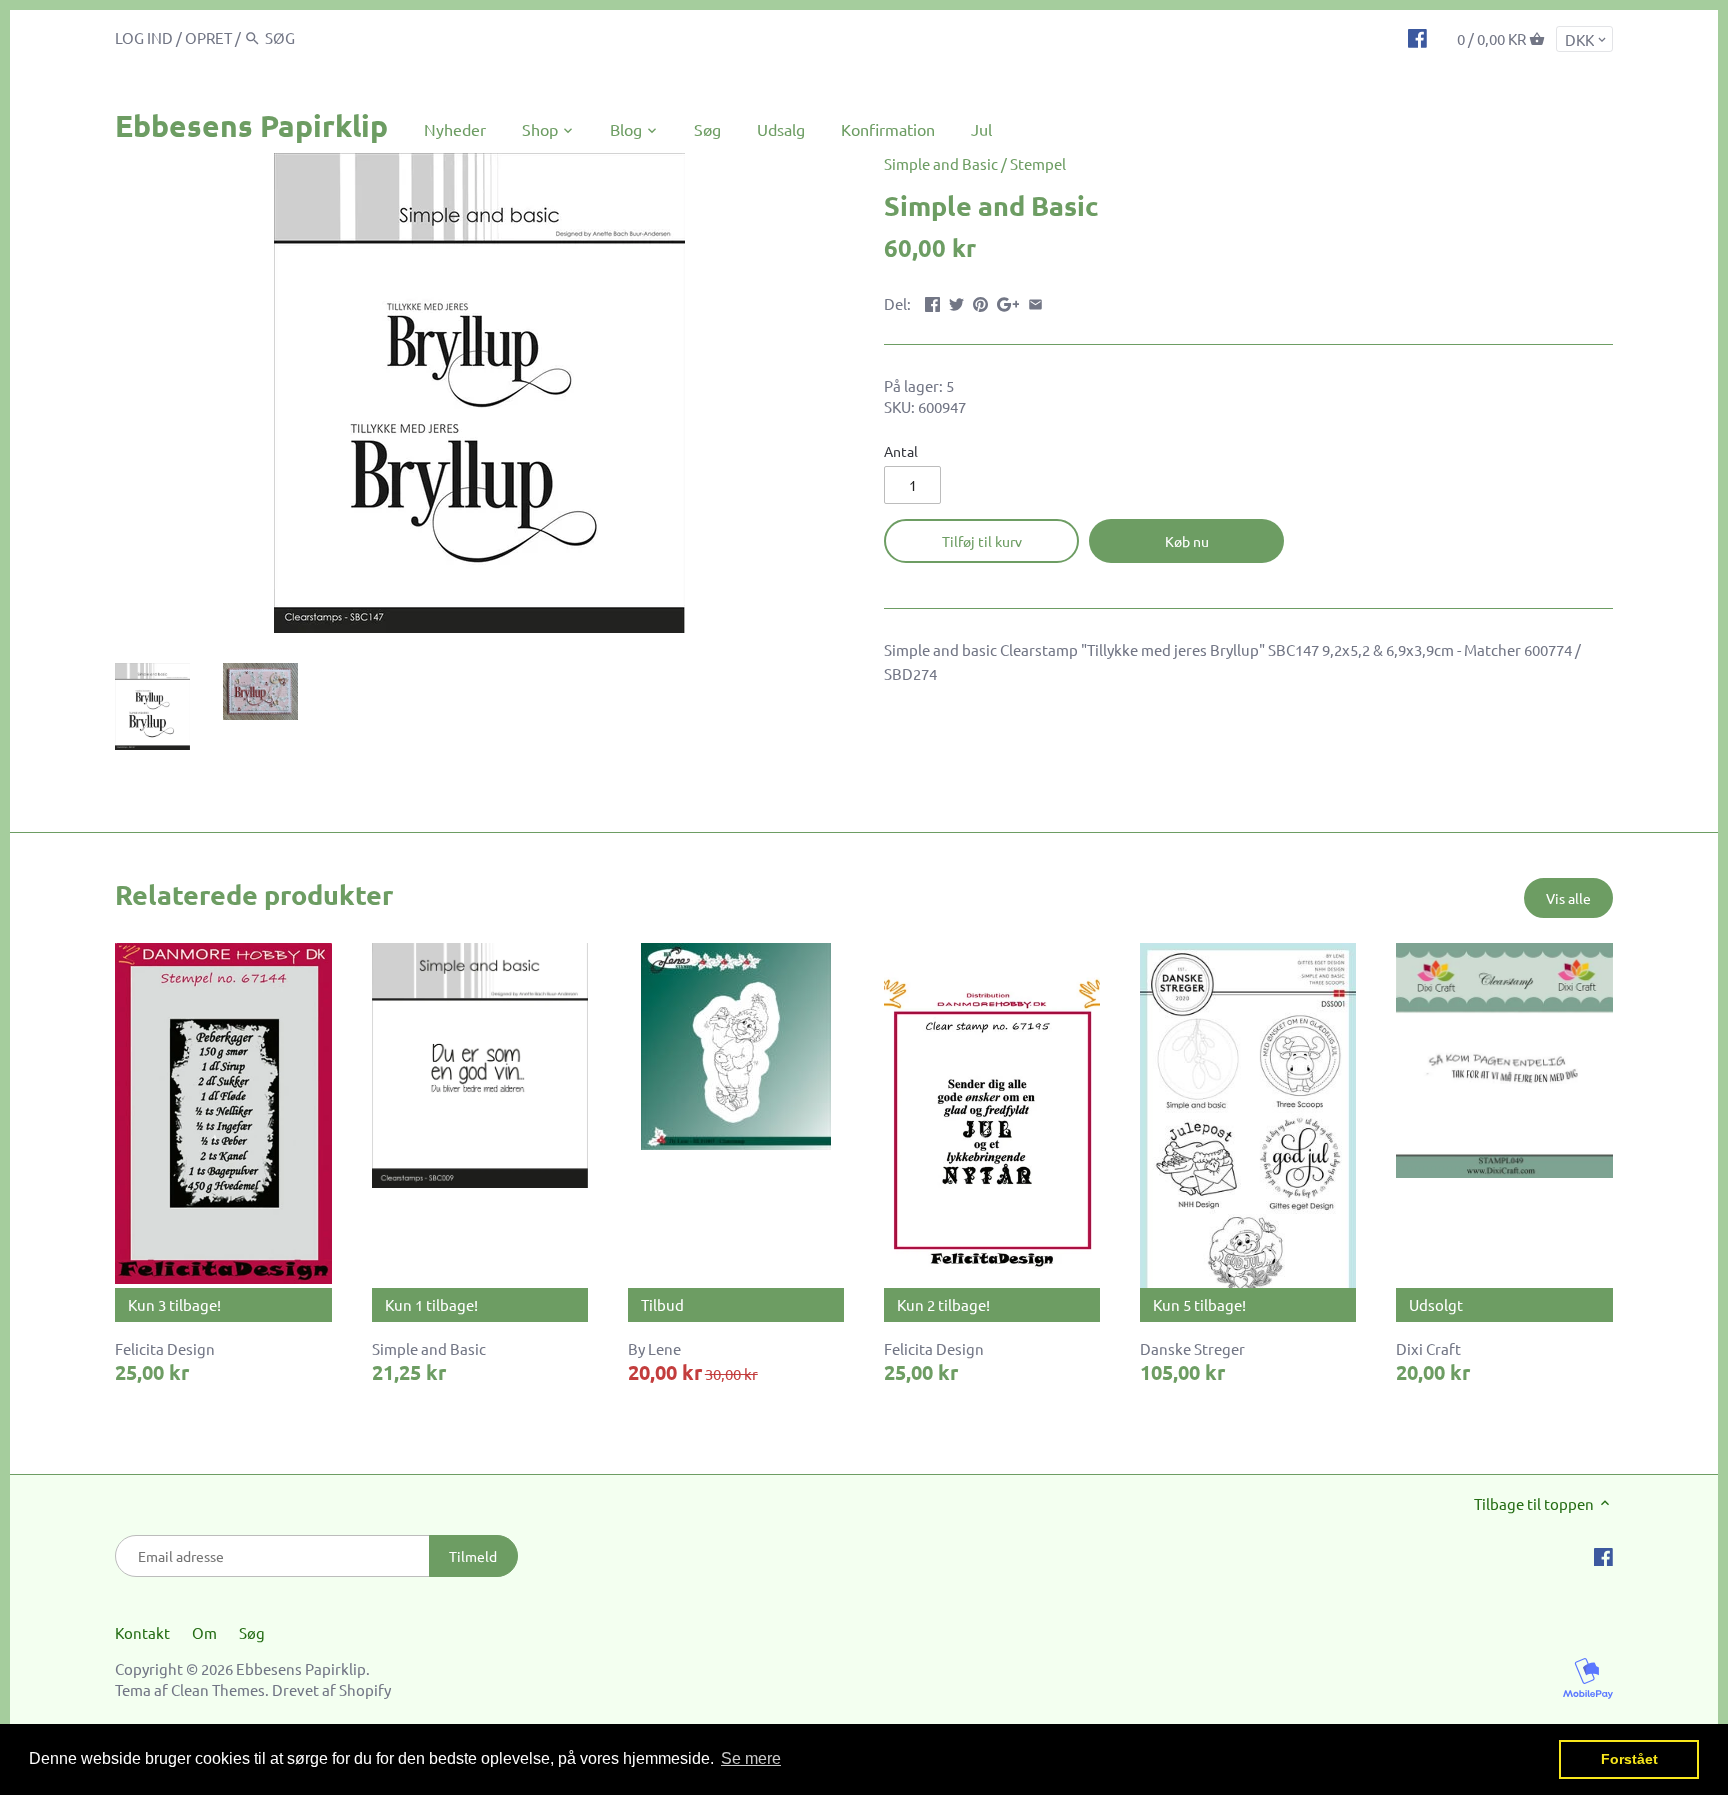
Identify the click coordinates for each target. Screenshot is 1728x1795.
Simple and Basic (941, 163)
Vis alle (1568, 898)
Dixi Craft (1428, 1348)
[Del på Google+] (1008, 301)
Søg (252, 1632)
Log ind (144, 37)
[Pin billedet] (980, 301)
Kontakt (142, 1632)
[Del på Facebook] (932, 301)
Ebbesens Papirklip (251, 125)
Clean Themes (218, 1689)
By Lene (654, 1348)
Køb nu (1187, 541)
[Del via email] (1035, 301)
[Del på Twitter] (956, 301)
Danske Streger (1192, 1348)
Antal (901, 451)
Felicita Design (165, 1348)
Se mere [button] (751, 1758)
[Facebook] (1417, 37)
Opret (208, 37)
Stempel (1038, 163)
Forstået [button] (1629, 1759)
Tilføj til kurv (982, 541)
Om (204, 1632)
